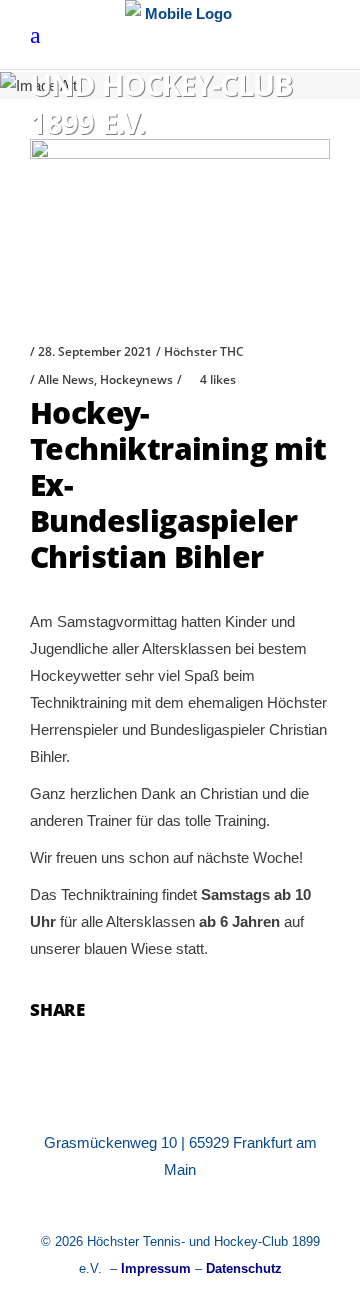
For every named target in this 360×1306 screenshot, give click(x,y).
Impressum (156, 1268)
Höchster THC (204, 351)
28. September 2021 (95, 351)
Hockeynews (136, 379)
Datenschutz (244, 1268)
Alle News (66, 379)
